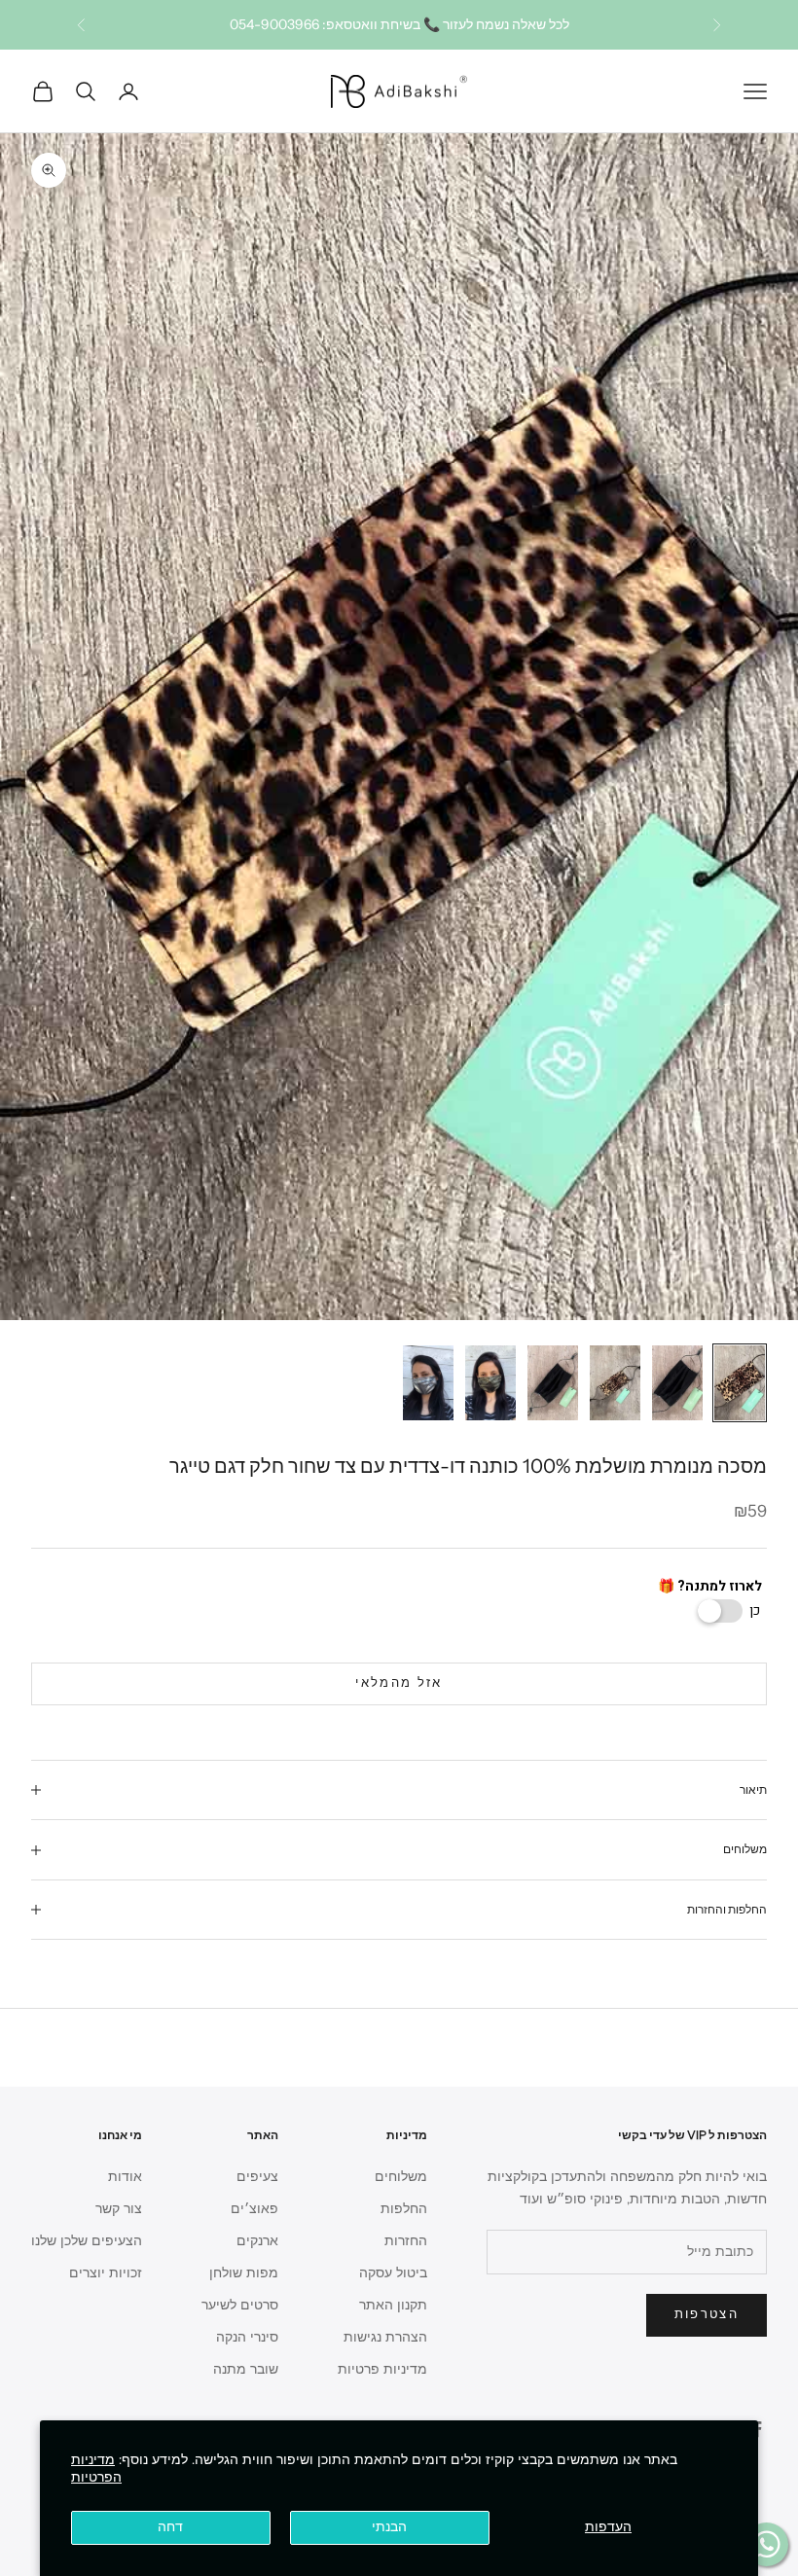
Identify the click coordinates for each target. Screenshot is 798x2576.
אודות (125, 2177)
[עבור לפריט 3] (615, 1383)
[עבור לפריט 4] (553, 1383)
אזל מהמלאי (399, 1683)
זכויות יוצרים (106, 2273)
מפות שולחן (244, 2273)
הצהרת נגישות (385, 2337)
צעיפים (257, 2177)
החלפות (404, 2209)
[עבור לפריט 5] (490, 1383)
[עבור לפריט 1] (740, 1383)
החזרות (406, 2241)
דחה (170, 2527)
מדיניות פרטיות (382, 2369)
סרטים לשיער (240, 2305)
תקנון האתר (393, 2305)
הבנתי (389, 2527)
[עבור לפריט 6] (428, 1383)
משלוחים (401, 2177)
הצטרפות (707, 2314)
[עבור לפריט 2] (677, 1383)
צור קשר (119, 2209)
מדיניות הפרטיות (96, 2469)
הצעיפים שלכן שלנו (87, 2241)
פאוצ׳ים (254, 2209)
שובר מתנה (246, 2369)
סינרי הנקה (247, 2337)
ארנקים (257, 2241)
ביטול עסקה (393, 2273)
